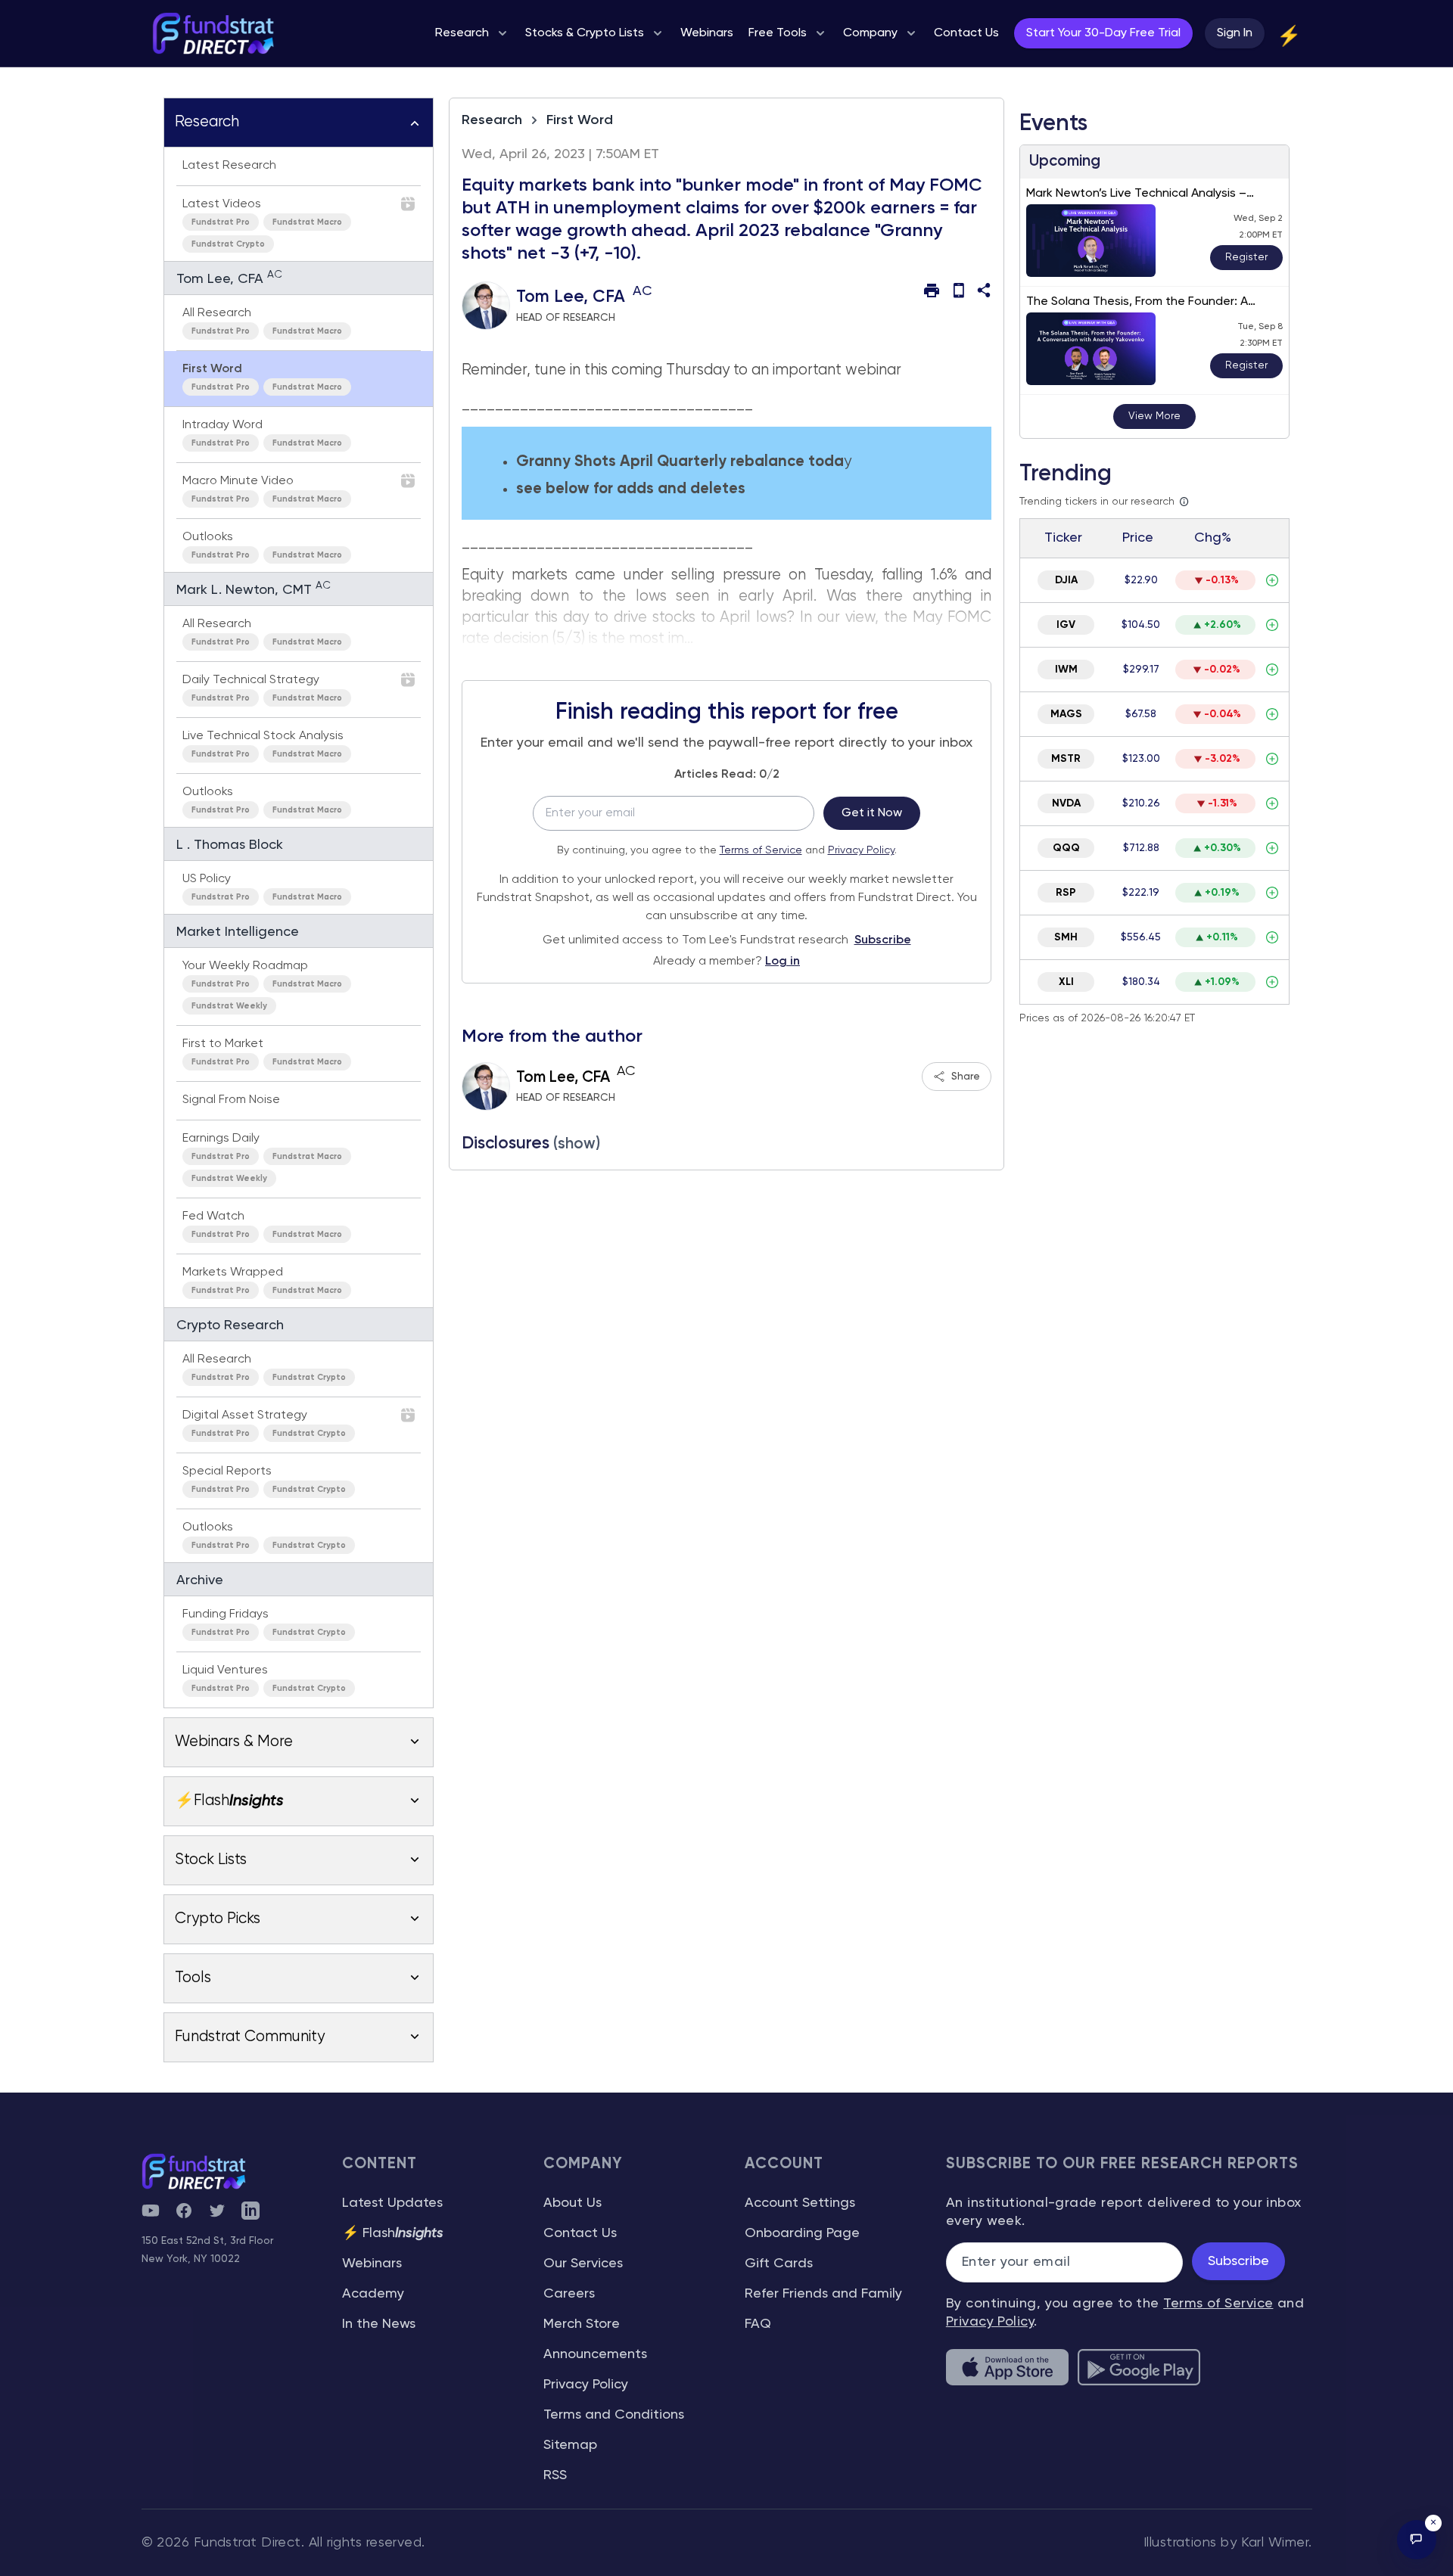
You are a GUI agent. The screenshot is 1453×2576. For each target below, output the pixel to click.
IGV (1066, 625)
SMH (1066, 937)
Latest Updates (392, 2203)
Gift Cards (779, 2264)
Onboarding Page (802, 2233)
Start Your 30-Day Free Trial (1103, 33)
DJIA (1066, 580)
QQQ (1066, 848)
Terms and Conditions (614, 2415)
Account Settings (800, 2203)
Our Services (583, 2264)
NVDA (1066, 803)
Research (492, 120)
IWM (1066, 670)
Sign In (1235, 33)
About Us (572, 2203)
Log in (783, 962)
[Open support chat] (1417, 2540)
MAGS (1066, 714)
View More (1154, 416)
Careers (569, 2294)
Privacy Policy (861, 850)
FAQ (758, 2324)
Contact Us (580, 2233)
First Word (580, 120)
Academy (373, 2294)
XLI (1066, 982)
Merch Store (582, 2324)
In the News (379, 2324)
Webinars (372, 2264)
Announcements (595, 2354)
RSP (1066, 893)
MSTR (1066, 759)
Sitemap (570, 2445)
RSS (555, 2475)
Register (1246, 257)
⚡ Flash (393, 2233)
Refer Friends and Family (823, 2294)
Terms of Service (761, 850)
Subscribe (883, 940)
